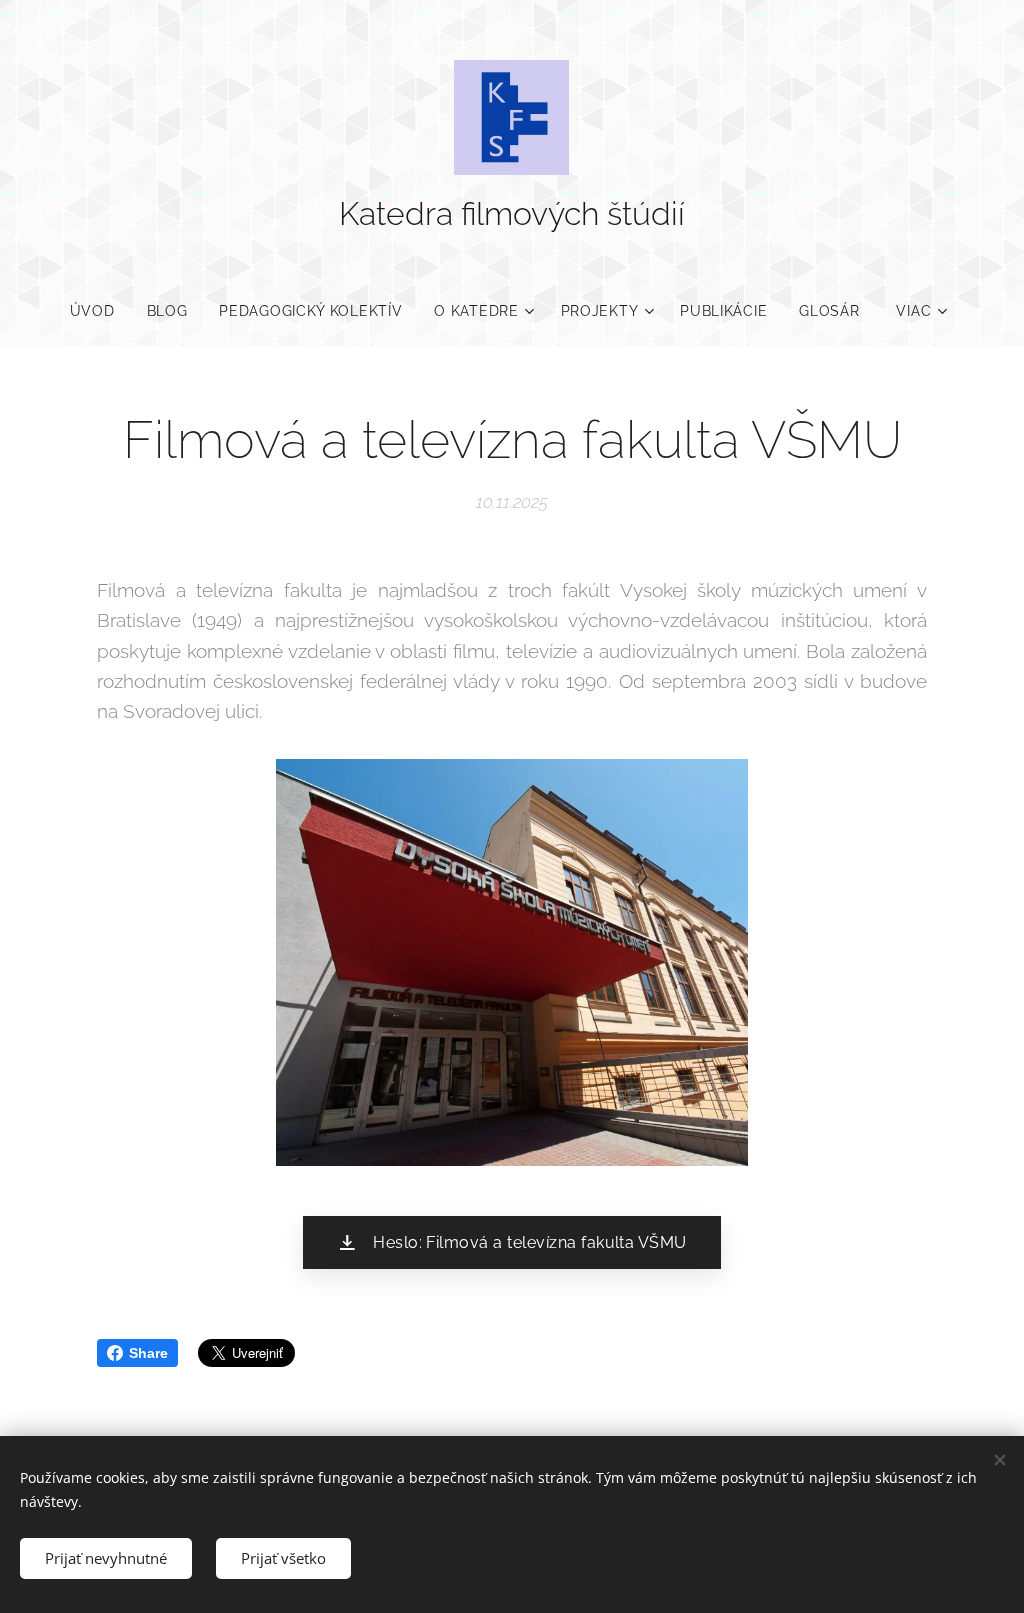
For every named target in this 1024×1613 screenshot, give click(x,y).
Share (148, 1353)
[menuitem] (100, 311)
